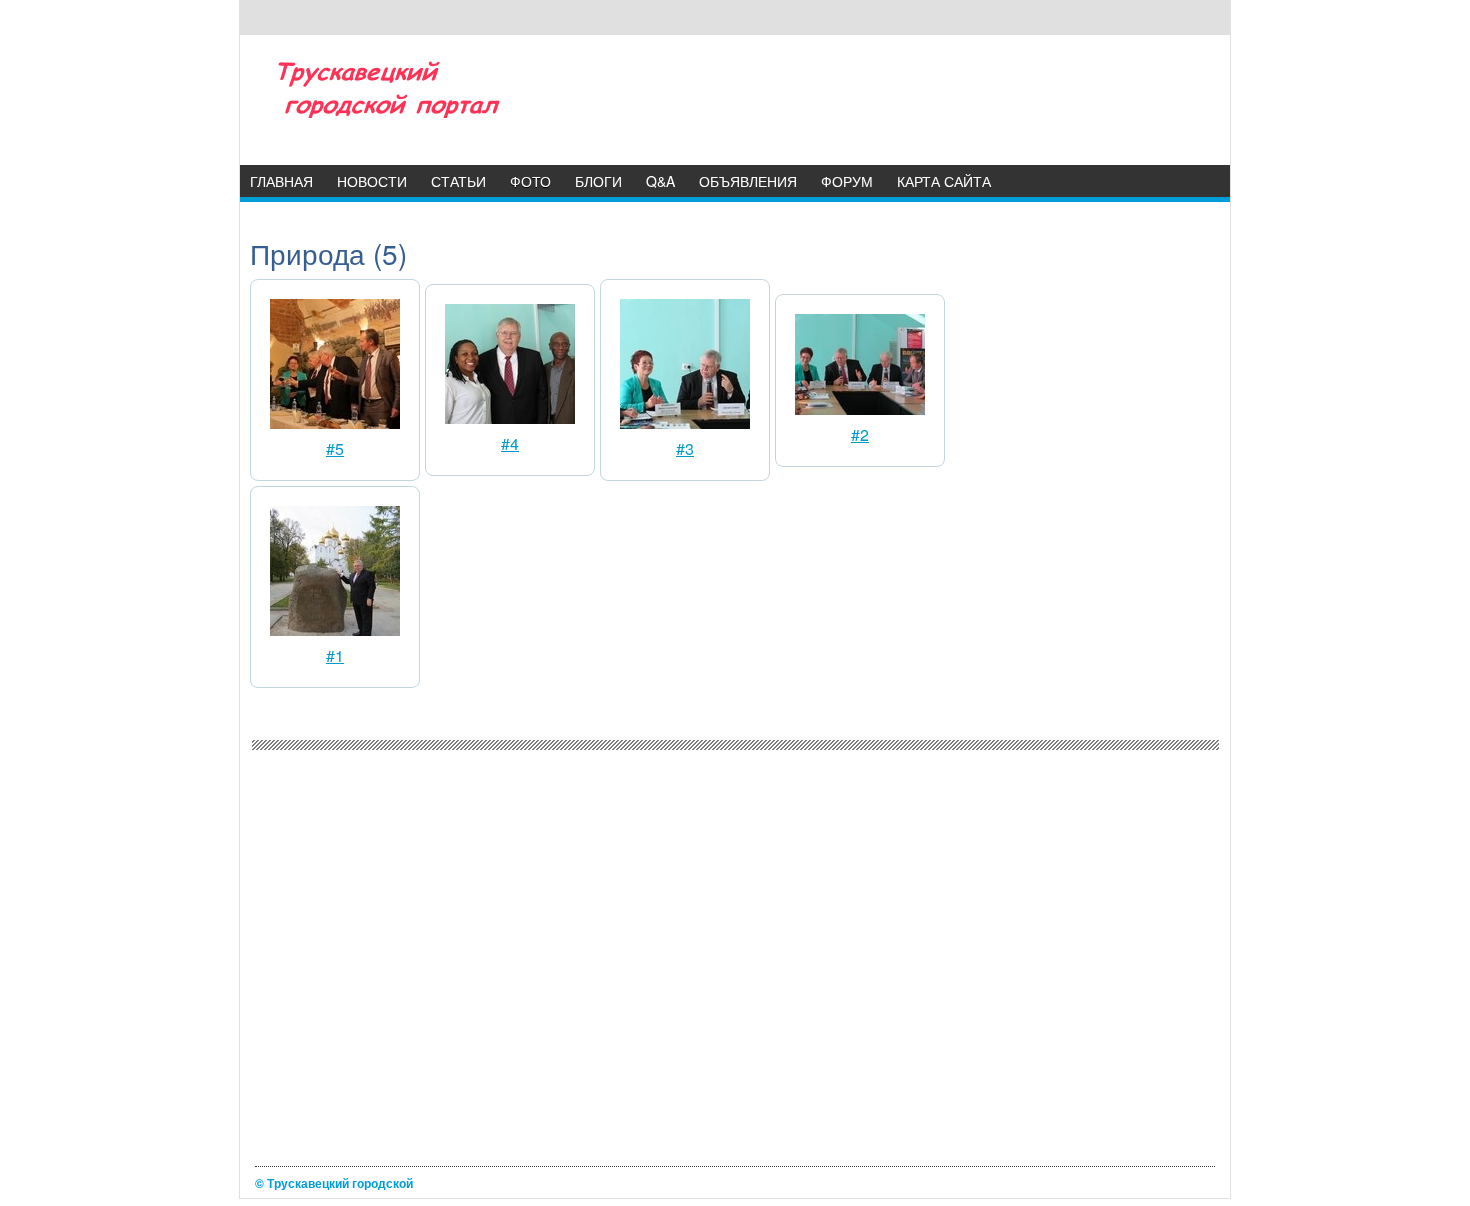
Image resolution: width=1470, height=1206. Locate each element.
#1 (335, 655)
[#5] (335, 422)
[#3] (685, 422)
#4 (510, 443)
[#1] (335, 629)
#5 (335, 448)
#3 (685, 448)
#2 (860, 434)
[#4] (510, 417)
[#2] (860, 408)
